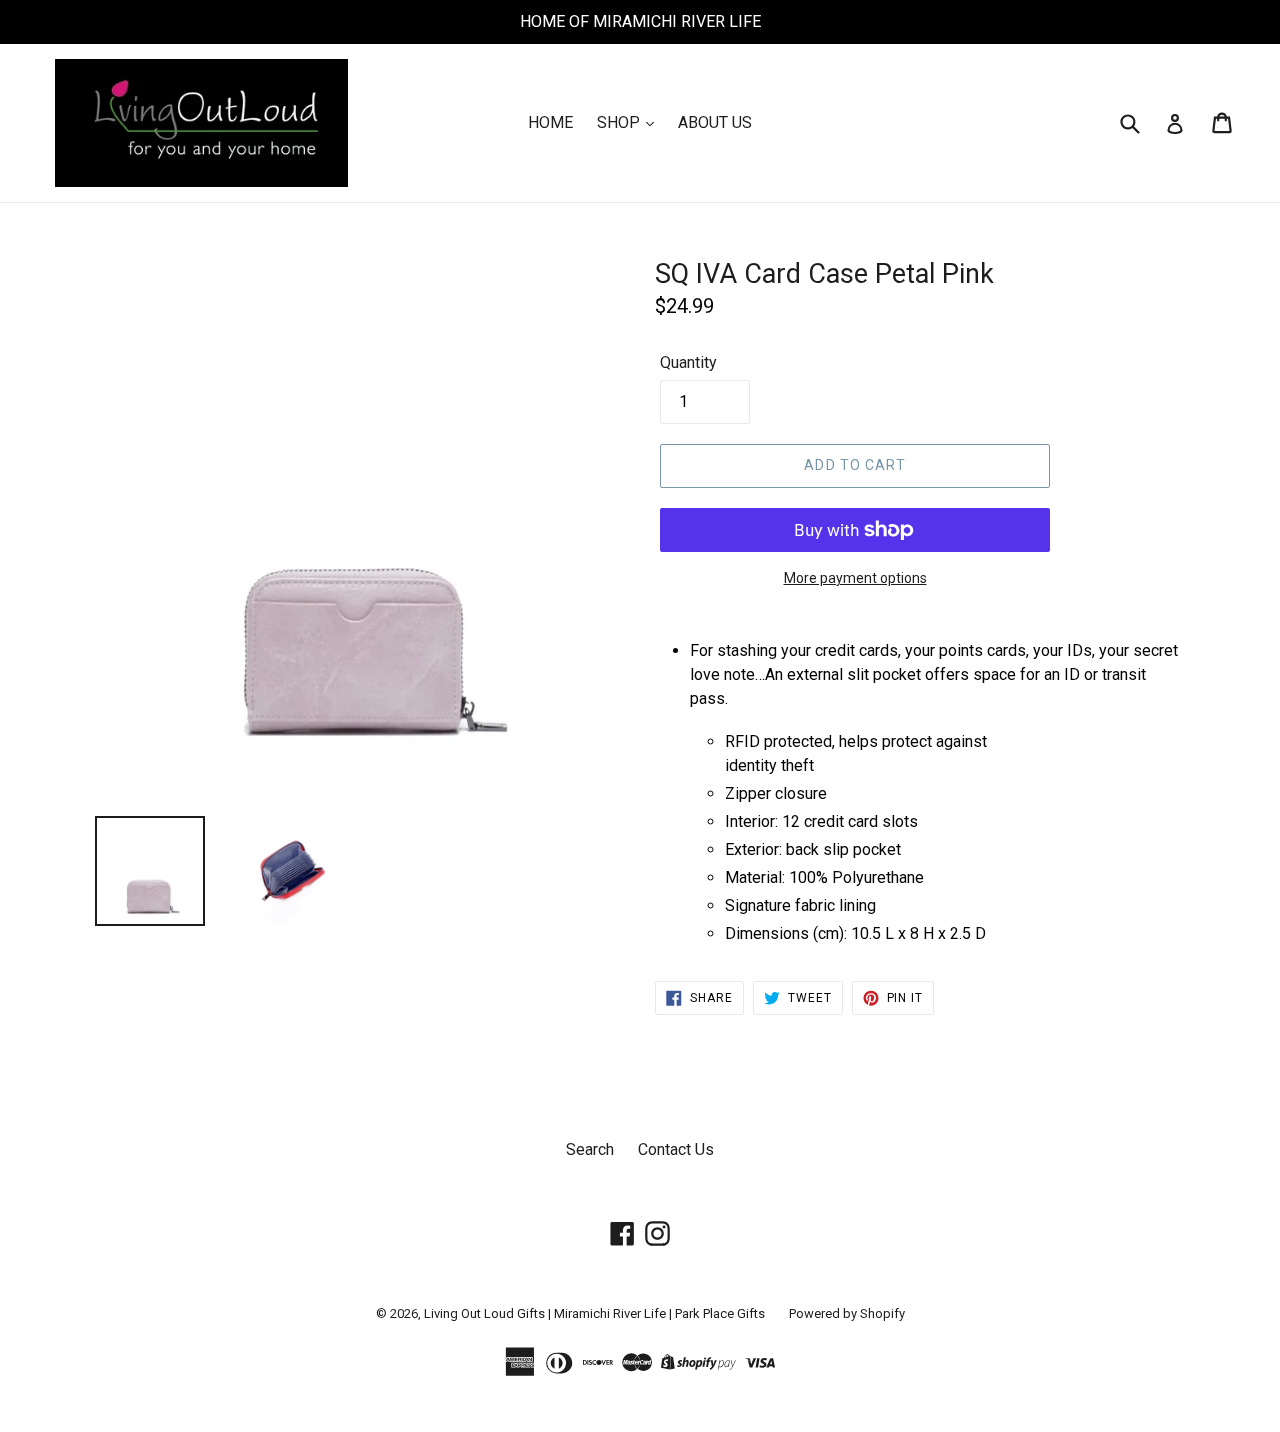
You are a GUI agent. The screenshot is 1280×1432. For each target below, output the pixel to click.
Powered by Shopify (847, 1313)
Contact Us (676, 1149)
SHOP (620, 122)
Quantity (688, 362)
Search (590, 1149)
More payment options (855, 578)
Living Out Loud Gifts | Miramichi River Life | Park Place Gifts (594, 1313)
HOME (550, 122)
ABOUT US (715, 122)
